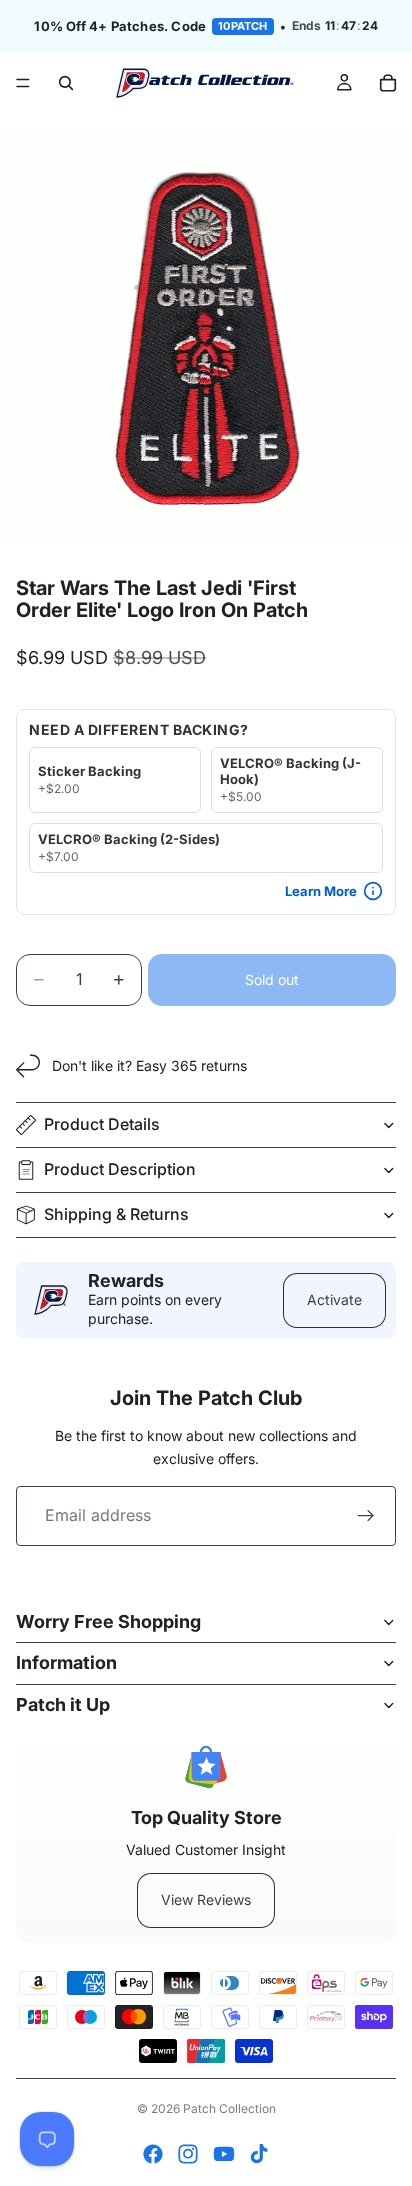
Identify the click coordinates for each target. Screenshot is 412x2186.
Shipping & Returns (116, 1214)
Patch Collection (229, 2108)
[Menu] (23, 83)
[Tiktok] (259, 2154)
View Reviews (206, 1899)
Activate (334, 1299)
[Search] (66, 83)
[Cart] (388, 83)
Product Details (102, 1124)
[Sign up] (366, 1516)
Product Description (120, 1169)
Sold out (272, 979)
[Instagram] (188, 2154)
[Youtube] (224, 2154)
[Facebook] (153, 2154)
